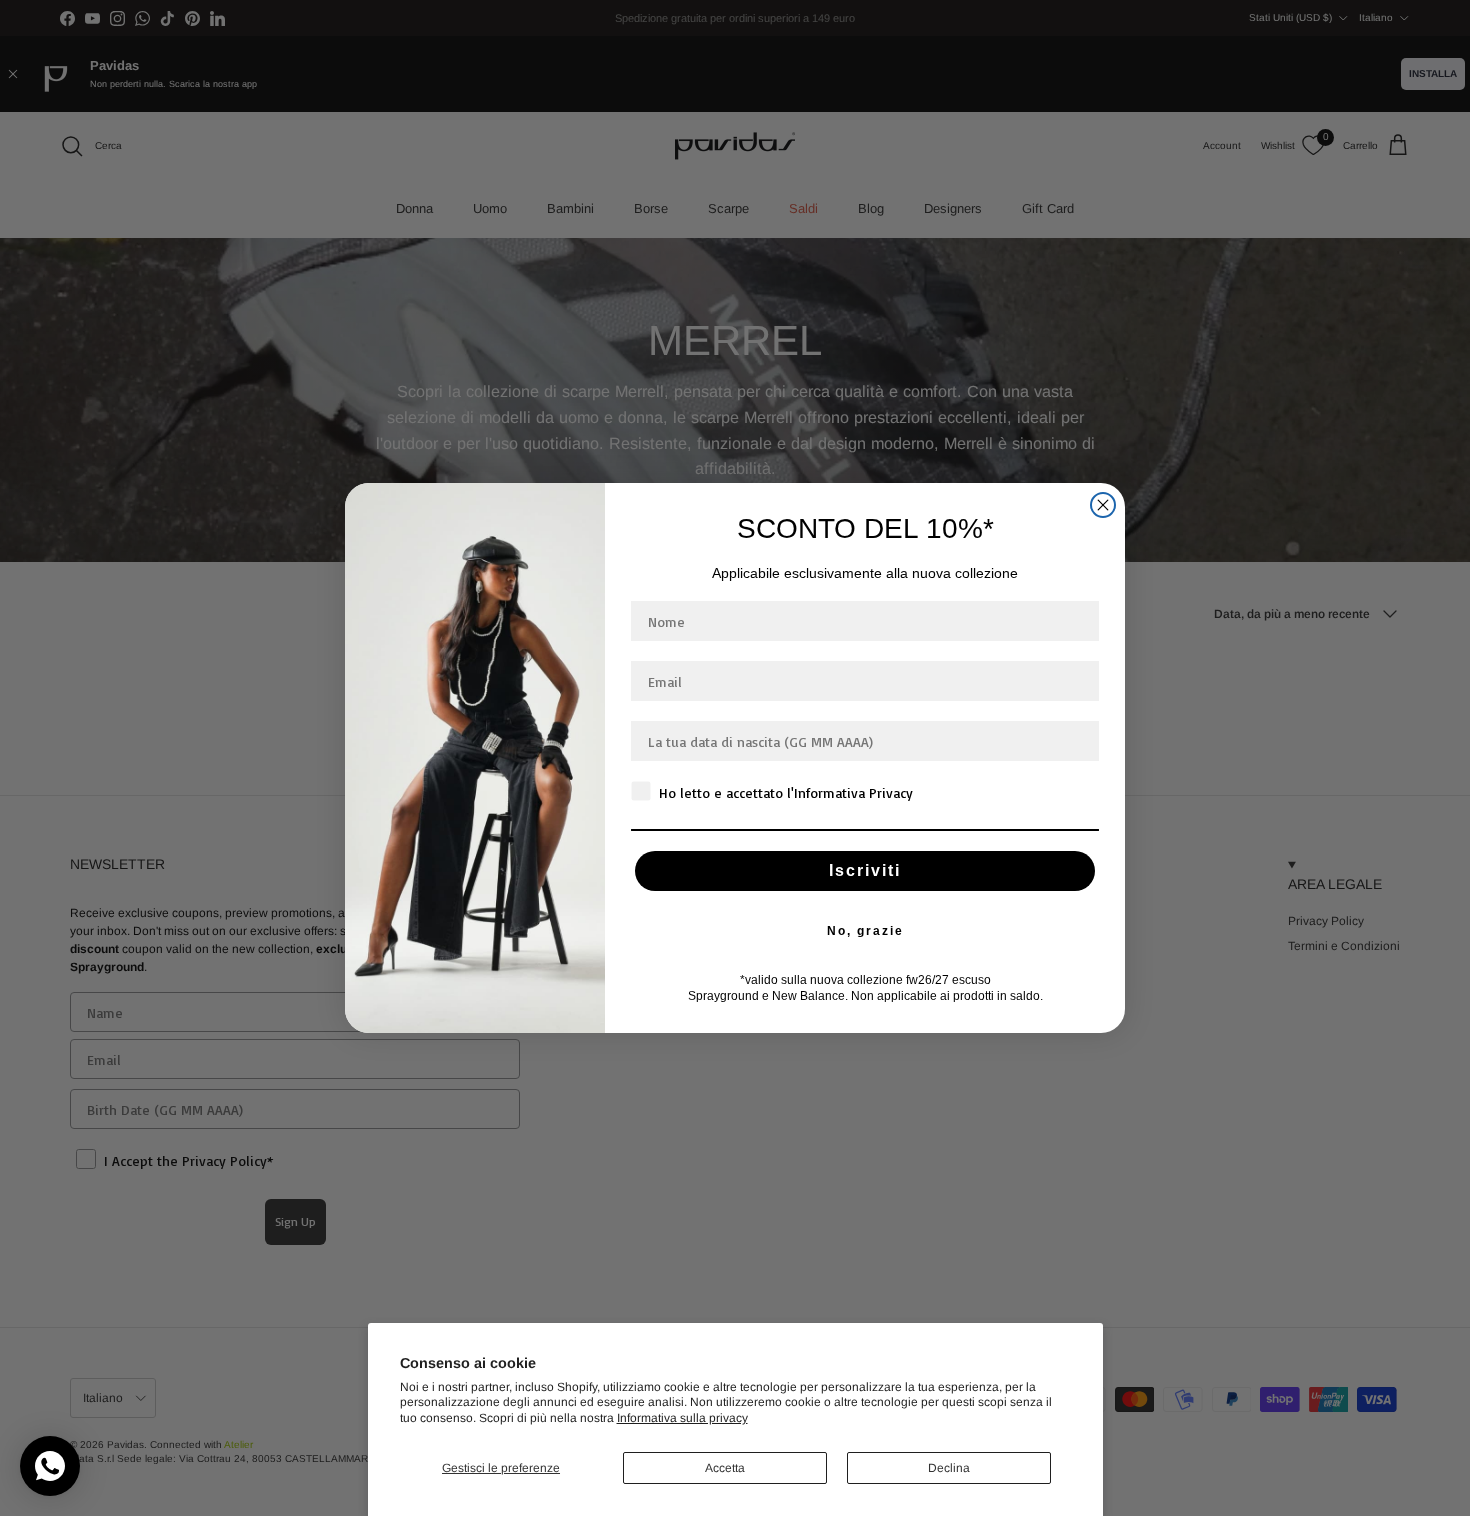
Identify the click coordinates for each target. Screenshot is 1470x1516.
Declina (949, 1468)
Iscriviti (865, 870)
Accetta (725, 1468)
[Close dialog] (1103, 505)
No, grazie (865, 931)
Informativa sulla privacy (682, 1418)
